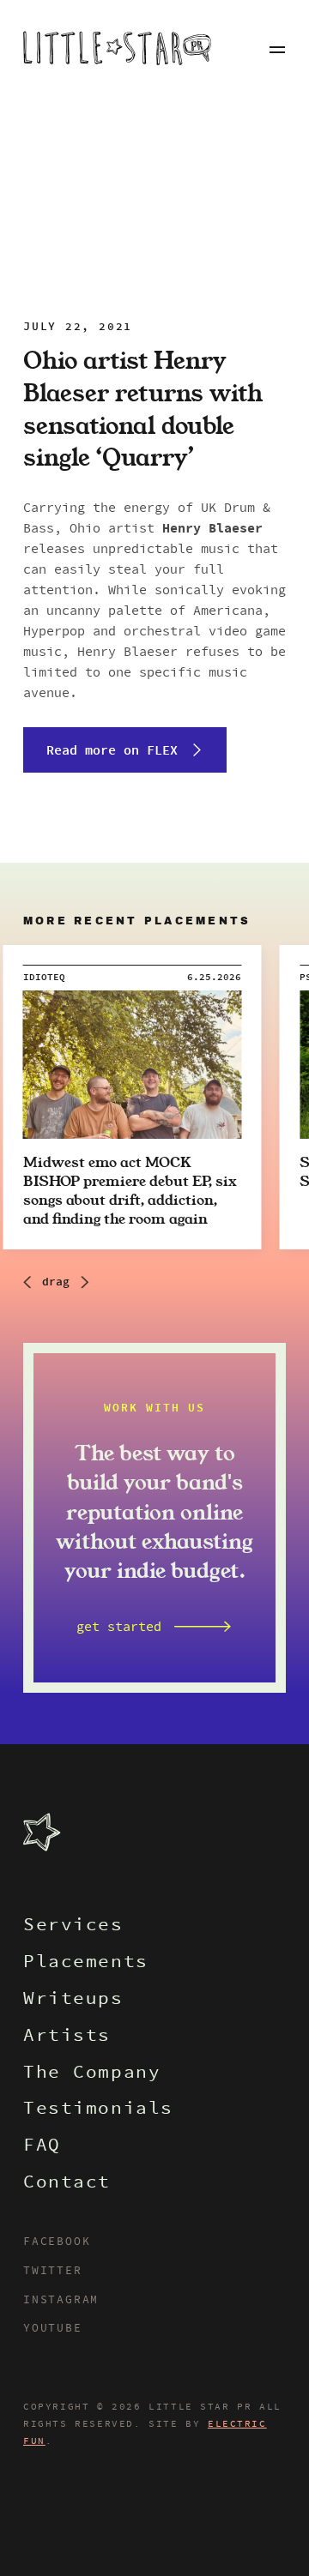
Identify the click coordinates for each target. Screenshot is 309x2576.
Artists (67, 2037)
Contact (67, 2184)
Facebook (57, 2242)
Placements (86, 1963)
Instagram (61, 2301)
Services (73, 1926)
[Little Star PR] (117, 50)
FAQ (42, 2147)
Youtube (53, 2329)
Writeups (73, 2000)
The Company (92, 2074)
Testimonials (98, 2110)
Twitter (53, 2272)
